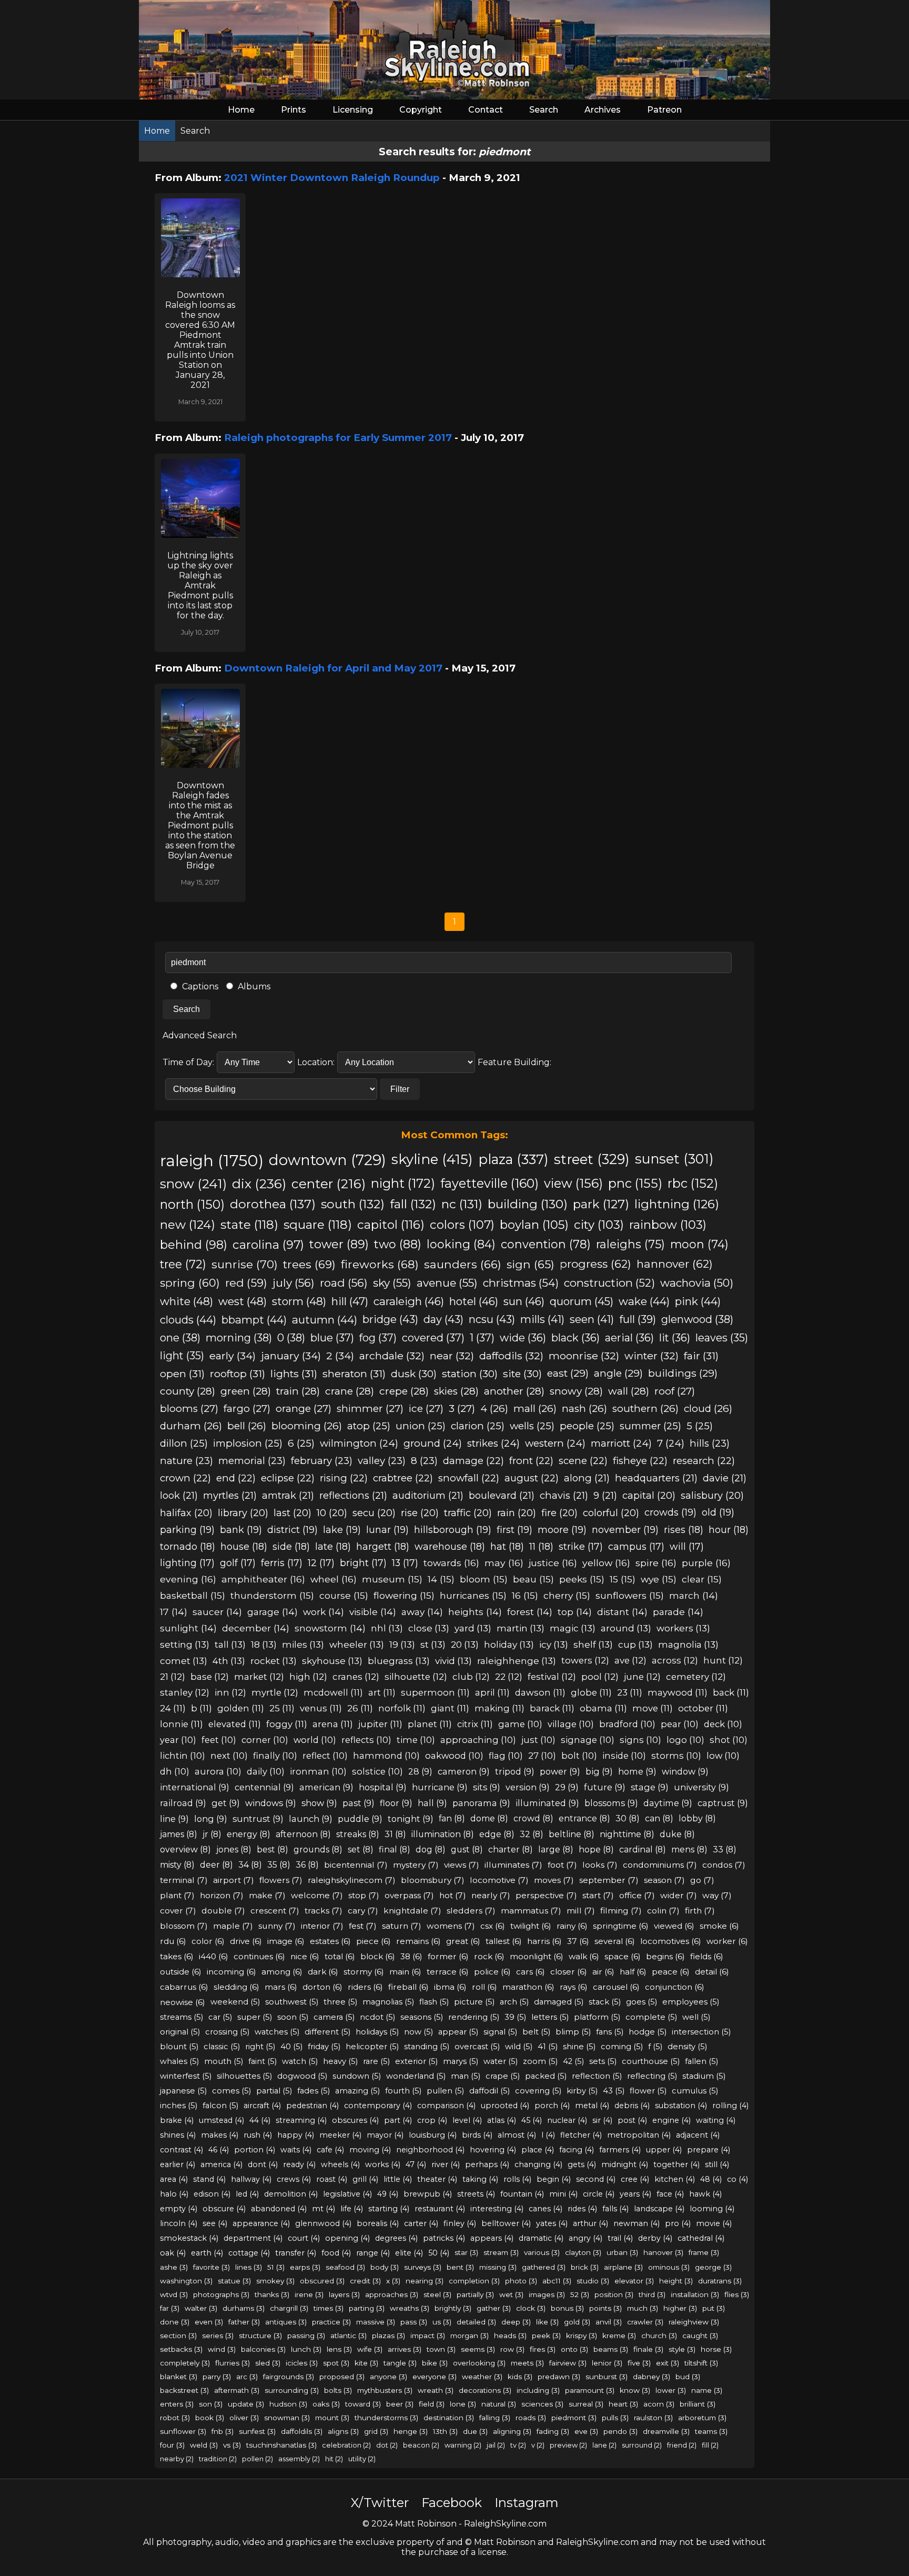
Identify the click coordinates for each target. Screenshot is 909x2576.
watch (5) (300, 2061)
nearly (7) (491, 1895)
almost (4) (517, 2135)
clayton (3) (583, 2252)
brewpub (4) (428, 2194)
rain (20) (517, 1513)
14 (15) (441, 1579)
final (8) (395, 1850)
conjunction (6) (675, 1987)
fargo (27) (247, 1409)
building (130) (528, 1204)
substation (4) (681, 2106)
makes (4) (220, 2135)
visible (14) (373, 1612)
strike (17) (581, 1546)
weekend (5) (235, 2002)
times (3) (329, 2308)
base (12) (210, 1677)
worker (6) (727, 1941)
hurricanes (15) (473, 1595)
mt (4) (324, 2209)
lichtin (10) (183, 1756)
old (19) (718, 1512)
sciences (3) (542, 2404)
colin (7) (663, 1911)
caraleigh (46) (409, 1301)
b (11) (201, 1708)
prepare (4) (709, 2150)
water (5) (501, 2061)
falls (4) (615, 2209)
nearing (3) (425, 2281)
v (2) (538, 2445)
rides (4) (582, 2209)
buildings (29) (683, 1373)
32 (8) (532, 1834)
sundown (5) (357, 2076)
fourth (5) (403, 2091)
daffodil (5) (489, 2091)
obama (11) (603, 1708)
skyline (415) (432, 1159)
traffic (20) (468, 1513)
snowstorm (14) (330, 1628)
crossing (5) (227, 2032)
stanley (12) (185, 1692)
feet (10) (219, 1740)
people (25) (587, 1426)
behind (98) (194, 1245)
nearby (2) (177, 2459)
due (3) (475, 2431)
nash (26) (584, 1409)
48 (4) (711, 2179)
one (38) (180, 1338)
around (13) (626, 1628)
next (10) (229, 1756)
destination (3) (449, 2418)
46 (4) (219, 2150)
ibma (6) (450, 1987)
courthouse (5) (651, 2061)
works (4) (383, 2164)
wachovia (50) (697, 1283)
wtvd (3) (174, 2294)
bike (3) (435, 2363)
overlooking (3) (479, 2363)
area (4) (174, 2179)
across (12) (675, 1660)
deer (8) (216, 1865)
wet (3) (511, 2294)
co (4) (738, 2179)
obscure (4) (224, 2209)
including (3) (538, 2390)
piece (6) (373, 1941)
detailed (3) (476, 2322)
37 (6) (578, 1941)
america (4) (221, 2164)
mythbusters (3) (385, 2390)
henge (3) (411, 2431)
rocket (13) (274, 1661)
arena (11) (333, 1724)
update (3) (246, 2404)
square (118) (318, 1225)
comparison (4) (446, 2106)
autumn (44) (325, 1320)
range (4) (373, 2253)
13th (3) (445, 2431)
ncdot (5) (377, 2017)
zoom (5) (540, 2061)
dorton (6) (322, 1987)
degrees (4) (396, 2238)
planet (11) (430, 1724)
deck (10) (723, 1724)
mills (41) (542, 1319)
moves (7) (554, 1880)
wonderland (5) (416, 2076)
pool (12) (600, 1677)
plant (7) (177, 1895)
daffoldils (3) (302, 2431)
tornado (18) (188, 1546)
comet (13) (184, 1661)
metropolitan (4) (639, 2135)
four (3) (172, 2445)
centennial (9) (264, 1787)
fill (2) (710, 2445)
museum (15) (392, 1579)
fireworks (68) (380, 1264)
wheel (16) (334, 1579)
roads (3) (531, 2418)
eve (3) (586, 2431)
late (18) (333, 1546)
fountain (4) (522, 2194)
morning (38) (239, 1338)
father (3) (244, 2322)
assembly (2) (299, 2459)
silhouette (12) (416, 1677)
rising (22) (344, 1478)
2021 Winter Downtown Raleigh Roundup (332, 178)
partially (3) (475, 2294)
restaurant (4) (440, 2209)
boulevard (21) (502, 1495)
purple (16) (706, 1563)
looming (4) (712, 2209)
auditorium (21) (428, 1495)
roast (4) (332, 2179)
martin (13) (521, 1628)
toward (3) (363, 2404)
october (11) (703, 1708)
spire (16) (656, 1563)
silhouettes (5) (244, 2076)
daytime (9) (668, 1803)
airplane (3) (623, 2267)
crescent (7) (275, 1911)
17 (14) (174, 1612)
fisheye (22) (640, 1461)
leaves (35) (722, 1338)
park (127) (601, 1204)
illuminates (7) (513, 1865)
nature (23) (186, 1461)
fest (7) (363, 1926)
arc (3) (247, 2377)
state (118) (249, 1225)
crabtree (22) (403, 1478)
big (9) (599, 1771)
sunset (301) (674, 1159)
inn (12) (230, 1692)
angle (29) (618, 1373)
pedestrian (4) (312, 2106)
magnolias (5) (388, 2002)
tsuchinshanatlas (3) (281, 2445)
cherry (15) (567, 1595)
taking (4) (480, 2179)
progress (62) (595, 1264)
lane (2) (604, 2445)
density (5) (687, 2047)
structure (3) (260, 2336)
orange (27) (304, 1409)
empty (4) (179, 2209)
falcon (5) (220, 2106)
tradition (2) (218, 2459)
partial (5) (274, 2091)
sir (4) (602, 2120)
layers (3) (344, 2294)
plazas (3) (388, 2336)
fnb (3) (223, 2431)
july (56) (294, 1283)
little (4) (398, 2179)
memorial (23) (252, 1461)
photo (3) (521, 2281)
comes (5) (231, 2091)
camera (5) (334, 2017)
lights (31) (294, 1374)
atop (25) (369, 1426)
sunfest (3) (257, 2431)
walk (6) (584, 1956)
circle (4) (599, 2194)
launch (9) (311, 1819)
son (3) (211, 2404)
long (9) (211, 1819)
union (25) (421, 1426)
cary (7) (363, 1911)
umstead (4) (221, 2120)
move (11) (653, 1708)
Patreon (664, 110)
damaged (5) (559, 2002)
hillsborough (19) (453, 1530)
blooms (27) (189, 1409)
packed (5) (546, 2076)
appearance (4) (261, 2223)
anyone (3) (388, 2377)
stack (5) (605, 2002)
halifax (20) (186, 1513)
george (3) (713, 2267)
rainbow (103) (668, 1225)
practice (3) (331, 2322)
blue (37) (332, 1338)
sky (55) (392, 1283)
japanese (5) (183, 2091)
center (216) (329, 1184)
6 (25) (301, 1443)
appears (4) (492, 2238)
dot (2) (387, 2445)
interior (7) (322, 1926)
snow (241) (193, 1184)
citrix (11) (475, 1724)
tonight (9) (411, 1819)
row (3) (512, 2349)
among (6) (282, 1972)
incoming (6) (231, 1972)
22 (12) (509, 1677)
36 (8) (307, 1865)
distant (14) (622, 1612)
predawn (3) (559, 2377)
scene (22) (583, 1461)
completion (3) (474, 2281)
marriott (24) (621, 1443)
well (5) (696, 2017)
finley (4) (460, 2223)
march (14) (694, 1595)
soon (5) (293, 2017)
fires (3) (543, 2349)
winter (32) (652, 1356)
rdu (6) (173, 1941)
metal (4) (592, 2106)
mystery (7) (416, 1865)
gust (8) (467, 1850)
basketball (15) (193, 1595)
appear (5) (458, 2032)
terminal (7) (184, 1880)
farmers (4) (620, 2150)
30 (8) (628, 1818)
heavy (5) (340, 2061)
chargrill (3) (289, 2308)
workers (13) (683, 1628)
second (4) (596, 2179)
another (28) (514, 1391)
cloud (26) (708, 1409)
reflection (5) (597, 2076)
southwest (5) (292, 2002)
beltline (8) (572, 1834)
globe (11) (591, 1692)
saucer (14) (217, 1612)
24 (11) (173, 1708)
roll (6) (484, 1987)
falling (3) (495, 2418)
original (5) (180, 2032)
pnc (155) (635, 1183)
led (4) (247, 2194)
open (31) (182, 1374)
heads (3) (510, 2336)
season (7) (664, 1880)
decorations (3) (485, 2390)
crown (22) (185, 1478)
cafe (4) (330, 2150)
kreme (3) (619, 2336)
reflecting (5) (652, 2076)
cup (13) (635, 1644)
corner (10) (265, 1740)
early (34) (233, 1356)
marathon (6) (528, 1987)
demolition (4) (291, 2194)
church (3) (659, 2336)
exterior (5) (416, 2061)
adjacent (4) (698, 2135)
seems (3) (478, 2349)
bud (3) (688, 2377)
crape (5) (503, 2076)
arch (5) (514, 2002)
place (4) (538, 2150)
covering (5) (538, 2091)
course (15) (344, 1595)
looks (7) (600, 1865)
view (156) (573, 1183)
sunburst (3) (607, 2377)
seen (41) (592, 1319)
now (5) (418, 2032)
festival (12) (552, 1677)
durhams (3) (244, 2308)
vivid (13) (453, 1661)
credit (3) (365, 2281)
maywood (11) (678, 1692)
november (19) (625, 1530)
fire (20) (559, 1513)
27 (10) (542, 1756)
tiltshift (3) (701, 2363)
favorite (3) (211, 2267)
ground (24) (433, 1443)
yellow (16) (606, 1563)
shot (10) (729, 1740)
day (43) (443, 1319)
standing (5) (427, 2047)
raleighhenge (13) (517, 1661)
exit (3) (668, 2363)
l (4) (548, 2135)
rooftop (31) (238, 1374)
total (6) (340, 1956)
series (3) (218, 2336)
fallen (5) (701, 2061)
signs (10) (640, 1740)
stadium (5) (704, 2076)
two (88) (398, 1244)
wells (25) (532, 1426)
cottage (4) (249, 2253)
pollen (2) (257, 2459)
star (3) (466, 2252)
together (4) (676, 2164)
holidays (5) (377, 2032)
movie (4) (714, 2223)
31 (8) (395, 1834)
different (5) (327, 2032)
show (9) (319, 1803)
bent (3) (460, 2267)
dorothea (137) (273, 1204)
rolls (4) (517, 2179)
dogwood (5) (302, 2076)
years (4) (635, 2194)
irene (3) (309, 2294)
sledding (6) (236, 1987)
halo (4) (174, 2194)
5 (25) (700, 1426)
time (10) (416, 1740)
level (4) (467, 2120)
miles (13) (303, 1644)
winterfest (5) (186, 2076)
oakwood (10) (454, 1756)
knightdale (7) (412, 1911)
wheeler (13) (357, 1644)
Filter (400, 1089)
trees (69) (309, 1264)
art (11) (382, 1692)
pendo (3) (620, 2431)
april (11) (492, 1692)
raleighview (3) (694, 2322)
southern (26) (645, 1409)
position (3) (614, 2294)
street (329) (592, 1159)
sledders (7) (471, 1911)
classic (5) (222, 2047)
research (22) (704, 1461)
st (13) (433, 1644)
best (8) (272, 1850)
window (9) (685, 1771)
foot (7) (562, 1865)
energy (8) (249, 1834)
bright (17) (363, 1563)
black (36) (575, 1338)
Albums (253, 986)
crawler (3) (645, 2322)
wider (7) (679, 1895)
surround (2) (642, 2445)
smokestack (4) (189, 2238)
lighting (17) (187, 1563)
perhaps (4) (487, 2164)
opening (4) (347, 2238)
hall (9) (432, 1803)
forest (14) (530, 1612)
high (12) (308, 1677)
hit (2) (334, 2459)
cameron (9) (464, 1771)
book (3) (210, 2418)
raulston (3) (653, 2418)
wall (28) (629, 1391)
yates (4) (552, 2223)
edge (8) (497, 1834)
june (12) (642, 1677)
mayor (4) (385, 2135)
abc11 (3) (557, 2281)
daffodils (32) (511, 1356)
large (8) (556, 1850)
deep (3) (516, 2322)
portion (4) (255, 2150)
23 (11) (630, 1692)
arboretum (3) (702, 2418)
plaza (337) (513, 1159)
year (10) (178, 1740)
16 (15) (525, 1595)
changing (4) (538, 2164)
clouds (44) (188, 1320)
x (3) (393, 2281)
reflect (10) (325, 1756)
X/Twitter (380, 2503)
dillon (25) (184, 1443)
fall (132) (413, 1204)
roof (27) (675, 1391)
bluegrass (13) (399, 1661)
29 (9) (567, 1787)
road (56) (344, 1283)
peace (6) (671, 1972)
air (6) (603, 1972)
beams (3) (611, 2349)
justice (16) (553, 1563)
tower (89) (339, 1244)
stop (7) (364, 1895)
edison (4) (212, 2194)
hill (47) (350, 1301)
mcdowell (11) (333, 1692)
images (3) (547, 2294)
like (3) (547, 2322)
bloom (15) (484, 1579)
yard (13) (473, 1628)
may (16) (504, 1563)
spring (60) (190, 1283)
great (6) (463, 1941)
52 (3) (580, 2294)
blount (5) (179, 2047)
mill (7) (581, 1911)
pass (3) (414, 2322)
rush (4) (258, 2135)
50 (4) (439, 2253)
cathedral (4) (701, 2238)
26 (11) (360, 1708)
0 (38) (291, 1338)
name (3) (707, 2390)
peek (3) (546, 2336)
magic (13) (573, 1628)
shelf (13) (593, 1644)
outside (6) (181, 1972)
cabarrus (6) (184, 1987)
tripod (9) (515, 1771)
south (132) (353, 1204)
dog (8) (431, 1850)
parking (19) (187, 1530)
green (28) (246, 1391)
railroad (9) (183, 1803)
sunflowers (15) (630, 1595)
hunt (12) (723, 1660)
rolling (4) (730, 2106)
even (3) (209, 2322)
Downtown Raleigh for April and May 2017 (333, 668)
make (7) (267, 1895)
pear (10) (680, 1724)
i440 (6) (214, 1956)
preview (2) (568, 2445)
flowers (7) (281, 1880)
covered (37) (433, 1338)
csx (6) (493, 1926)
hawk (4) (705, 2194)
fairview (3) (568, 2363)
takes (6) (177, 1956)
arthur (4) (590, 2223)
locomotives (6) (671, 1941)
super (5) (255, 2017)
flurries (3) (233, 2363)
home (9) (637, 1771)
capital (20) (649, 1495)
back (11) (731, 1692)
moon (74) (699, 1244)
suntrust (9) (258, 1819)
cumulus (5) (695, 2091)
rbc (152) (693, 1183)
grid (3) (376, 2431)
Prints (294, 110)
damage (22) (473, 1461)
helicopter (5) (372, 2047)
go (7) (702, 1880)
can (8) (659, 1818)
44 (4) (260, 2120)
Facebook (452, 2503)
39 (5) (515, 2017)
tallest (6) (504, 1941)
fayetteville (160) (489, 1183)
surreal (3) (586, 2404)
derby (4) (655, 2238)
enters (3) (177, 2404)
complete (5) (651, 2017)
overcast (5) (477, 2047)
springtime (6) (621, 1926)
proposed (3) (342, 2377)
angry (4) (585, 2238)
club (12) (471, 1677)
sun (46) (524, 1301)
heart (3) (623, 2404)
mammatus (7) (531, 1911)
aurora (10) (218, 1771)
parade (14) (678, 1612)
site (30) (522, 1374)
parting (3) (367, 2308)
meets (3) (527, 2363)
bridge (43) (390, 1319)
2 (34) (340, 1356)
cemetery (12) (696, 1677)
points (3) (605, 2308)
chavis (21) (564, 1495)
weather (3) (482, 2377)
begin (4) (554, 2179)
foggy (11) (287, 1724)
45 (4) (532, 2120)
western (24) (555, 1443)
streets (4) (476, 2194)
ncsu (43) (492, 1319)
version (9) (528, 1787)
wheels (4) (340, 2164)
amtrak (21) (288, 1495)
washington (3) (186, 2281)
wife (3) (370, 2349)
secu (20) (374, 1513)
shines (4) (178, 2135)
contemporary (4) (378, 2106)
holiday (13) (509, 1644)
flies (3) (737, 2294)
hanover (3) (663, 2252)
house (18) (244, 1546)
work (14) (324, 1612)
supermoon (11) (435, 1692)
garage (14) (272, 1612)
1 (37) (482, 1338)
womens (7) (451, 1926)
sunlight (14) (188, 1628)
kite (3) (366, 2363)
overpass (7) (409, 1895)
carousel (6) (616, 1987)
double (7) (223, 1911)
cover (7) (178, 1911)
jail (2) (496, 2445)
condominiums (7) (660, 1865)
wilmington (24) (359, 1443)
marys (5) (461, 2061)
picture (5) (474, 2002)
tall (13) (230, 1644)
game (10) (520, 1724)
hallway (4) (251, 2179)
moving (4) (370, 2150)
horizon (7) (222, 1895)
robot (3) (175, 2418)
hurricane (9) (440, 1787)
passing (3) (306, 2336)
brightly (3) (453, 2308)
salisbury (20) (712, 1495)
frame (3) (704, 2252)
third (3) (652, 2294)
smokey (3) (275, 2281)
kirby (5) (582, 2091)
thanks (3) (272, 2294)
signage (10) (588, 1740)
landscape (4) (659, 2209)
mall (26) (535, 1409)
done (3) (175, 2322)
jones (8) (234, 1850)
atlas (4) (502, 2120)
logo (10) (685, 1740)
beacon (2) (421, 2445)
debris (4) (632, 2106)
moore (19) (562, 1530)
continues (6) (259, 1956)
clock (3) (531, 2308)
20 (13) (465, 1644)
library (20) (243, 1513)
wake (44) (644, 1301)
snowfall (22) (469, 1478)
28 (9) (420, 1771)
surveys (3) (423, 2267)
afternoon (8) (303, 1834)
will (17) (687, 1546)
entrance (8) (584, 1818)
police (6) (492, 1972)
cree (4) (635, 2179)
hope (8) (596, 1850)
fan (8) (452, 1818)
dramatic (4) (541, 2238)
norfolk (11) (402, 1708)
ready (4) (299, 2164)
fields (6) (707, 1956)
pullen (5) (445, 2091)
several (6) (615, 1941)
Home (241, 110)
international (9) (195, 1787)
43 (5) (614, 2091)
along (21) (587, 1478)
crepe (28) (404, 1391)
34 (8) (250, 1865)
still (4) (717, 2164)
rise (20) (420, 1513)
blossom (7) (184, 1926)
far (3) (170, 2308)
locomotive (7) (499, 1880)
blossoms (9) (611, 1803)
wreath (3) (436, 2390)
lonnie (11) (181, 1724)
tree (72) (183, 1264)
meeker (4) (340, 2135)
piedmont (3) (574, 2418)
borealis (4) (378, 2223)
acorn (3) (659, 2404)
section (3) (178, 2336)
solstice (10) (377, 1771)
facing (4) (577, 2150)
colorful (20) (611, 1513)
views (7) (462, 1865)
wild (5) (519, 2047)
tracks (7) (324, 1911)
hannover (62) (675, 1264)
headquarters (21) (656, 1478)
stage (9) (650, 1787)
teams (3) (711, 2431)
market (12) (259, 1677)
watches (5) (277, 2032)
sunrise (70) (245, 1264)
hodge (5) (648, 2032)
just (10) (538, 1740)
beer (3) (400, 2404)
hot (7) (453, 1895)
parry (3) (217, 2377)
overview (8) (185, 1850)
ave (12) (630, 1660)
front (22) (531, 1461)
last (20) (292, 1513)
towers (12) (585, 1660)
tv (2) (518, 2445)
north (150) (192, 1204)
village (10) (571, 1724)
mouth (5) (224, 2061)
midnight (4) (625, 2164)
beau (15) (533, 1579)
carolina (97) (268, 1245)
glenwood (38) (697, 1319)
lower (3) (671, 2390)
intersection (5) (701, 2032)
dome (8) (489, 1818)
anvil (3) (609, 2322)
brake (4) (177, 2120)
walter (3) (201, 2308)
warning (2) (463, 2445)
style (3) (682, 2349)
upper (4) (664, 2150)
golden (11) (241, 1708)
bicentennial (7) (356, 1865)
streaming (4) (301, 2120)
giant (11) (450, 1708)
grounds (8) (318, 1850)
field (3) (432, 2404)
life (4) (352, 2209)
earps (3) (305, 2267)
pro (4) (678, 2223)
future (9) (605, 1787)
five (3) (639, 2363)
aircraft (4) (262, 2106)
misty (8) (177, 1865)
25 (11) (282, 1708)
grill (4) (365, 2179)
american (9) (326, 1787)
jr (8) (212, 1834)
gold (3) (577, 2322)
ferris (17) (282, 1563)
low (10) (723, 1756)
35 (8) (279, 1865)
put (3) (714, 2308)
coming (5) (622, 2047)
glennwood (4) (323, 2223)
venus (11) (321, 1708)
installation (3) (695, 2294)
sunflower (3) (183, 2431)
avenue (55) (447, 1283)
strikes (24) (493, 1443)
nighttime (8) (627, 1834)
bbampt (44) (254, 1320)
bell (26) (247, 1426)
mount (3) (332, 2418)
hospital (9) (383, 1787)
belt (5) (536, 2032)
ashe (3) (174, 2267)
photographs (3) (221, 2294)
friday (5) (324, 2047)
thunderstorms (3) (386, 2418)
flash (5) (434, 2002)
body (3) (385, 2267)
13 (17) (405, 1563)
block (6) (378, 1956)
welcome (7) (317, 1895)
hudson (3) (288, 2404)
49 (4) (388, 2194)
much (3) (643, 2308)
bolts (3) (338, 2390)
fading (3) (553, 2431)
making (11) (499, 1708)
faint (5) (262, 2061)
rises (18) (684, 1530)
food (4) (336, 2253)
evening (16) (188, 1579)
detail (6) (712, 1972)
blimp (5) (573, 2032)
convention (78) (546, 1244)
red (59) (246, 1283)
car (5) (220, 2017)
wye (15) (659, 1579)
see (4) (215, 2223)
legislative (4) (347, 2194)
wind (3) (222, 2349)
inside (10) (624, 1756)
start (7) (598, 1895)
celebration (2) (346, 2445)
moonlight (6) (537, 1956)
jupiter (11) (380, 1724)
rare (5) (376, 2061)
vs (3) (232, 2445)
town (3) (441, 2349)
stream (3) (501, 2252)
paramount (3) (590, 2390)
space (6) (623, 1956)
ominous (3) (669, 2267)
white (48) (186, 1301)
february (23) (322, 1461)
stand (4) (209, 2179)
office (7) (637, 1895)
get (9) (226, 1803)
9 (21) (605, 1495)
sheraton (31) (354, 1374)
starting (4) (389, 2209)
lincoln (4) (179, 2223)
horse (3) (716, 2349)
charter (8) (511, 1850)
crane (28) (350, 1391)
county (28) (188, 1391)
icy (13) (554, 1644)
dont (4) (263, 2164)
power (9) (560, 1771)
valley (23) (382, 1461)
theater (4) (437, 2179)
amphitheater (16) (263, 1579)
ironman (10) (318, 1771)
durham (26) (191, 1426)
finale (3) (648, 2349)
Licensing (353, 110)
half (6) (633, 1972)
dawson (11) (540, 1692)
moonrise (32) (584, 1356)
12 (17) (321, 1563)
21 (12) (173, 1677)
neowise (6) (183, 2002)
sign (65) (531, 1264)
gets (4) (582, 2164)
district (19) (292, 1530)
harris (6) (544, 1941)
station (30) (470, 1374)
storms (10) (676, 1756)
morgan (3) (469, 2336)
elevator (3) (634, 2281)
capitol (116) (391, 1225)
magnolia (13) (688, 1644)
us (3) (442, 2322)
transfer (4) (296, 2253)
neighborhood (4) (430, 2150)
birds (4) (477, 2135)
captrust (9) (723, 1803)
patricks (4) (444, 2238)
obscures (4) (355, 2120)
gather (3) (494, 2308)
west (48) (243, 1301)
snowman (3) (287, 2418)
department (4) (253, 2238)
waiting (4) (716, 2120)
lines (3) (249, 2267)
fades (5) (314, 2091)
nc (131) (462, 1204)
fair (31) (701, 1356)
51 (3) (276, 2267)
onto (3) (574, 2349)
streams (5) (181, 2017)
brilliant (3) (698, 2404)
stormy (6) (364, 1972)
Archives (603, 110)
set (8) (361, 1850)
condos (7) (724, 1865)
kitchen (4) (675, 2179)
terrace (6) (448, 1972)
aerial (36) (629, 1338)
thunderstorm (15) (272, 1595)
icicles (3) (302, 2363)
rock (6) (489, 1956)
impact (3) (428, 2336)
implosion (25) (248, 1443)
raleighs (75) (630, 1244)
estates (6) (330, 1941)
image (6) (286, 1941)
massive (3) (376, 2322)
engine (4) (671, 2120)
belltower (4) (506, 2223)
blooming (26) (307, 1426)
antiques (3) (286, 2322)
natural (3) (499, 2404)
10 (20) (332, 1513)
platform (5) (597, 2017)
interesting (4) (497, 2209)
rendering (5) (474, 2017)
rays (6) (574, 1987)
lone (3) (463, 2404)
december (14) (256, 1628)
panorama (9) (481, 1803)
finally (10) (275, 1756)
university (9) (701, 1787)
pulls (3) (615, 2418)
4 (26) (494, 1409)
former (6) (448, 1956)
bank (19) (241, 1530)
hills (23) (710, 1443)
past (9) (358, 1803)
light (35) (182, 1356)
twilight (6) (531, 1926)
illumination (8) (443, 1834)
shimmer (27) (370, 1409)
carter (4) (421, 2223)
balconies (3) (263, 2349)
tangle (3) (400, 2363)
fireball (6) (408, 1987)
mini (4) (563, 2194)
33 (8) (725, 1850)
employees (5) (691, 2002)
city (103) (599, 1225)
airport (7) (234, 1880)
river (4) (446, 2164)
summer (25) (650, 1426)
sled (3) (268, 2363)
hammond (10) (386, 1756)
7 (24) (671, 1443)
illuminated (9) (547, 1803)
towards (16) (451, 1563)
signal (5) (500, 2032)
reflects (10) (366, 1740)
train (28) (298, 1391)
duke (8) (677, 1834)
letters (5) (550, 2017)
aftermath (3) (237, 2390)
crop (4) (432, 2120)
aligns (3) (343, 2431)
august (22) (532, 1478)
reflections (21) (353, 1495)
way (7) (717, 1895)
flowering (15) (404, 1595)
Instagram (527, 2503)
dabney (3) (652, 2377)
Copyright (421, 110)
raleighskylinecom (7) (352, 1880)
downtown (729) (327, 1160)
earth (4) (207, 2253)
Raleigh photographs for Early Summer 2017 (338, 438)
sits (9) (487, 1787)
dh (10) (175, 1771)
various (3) (542, 2252)
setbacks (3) (181, 2349)
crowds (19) (670, 1512)
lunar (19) (387, 1530)
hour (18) (729, 1530)
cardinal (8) (643, 1850)
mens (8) (689, 1850)
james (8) (179, 1834)
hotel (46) (474, 1301)
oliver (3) (244, 2418)
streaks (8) (358, 1834)
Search (544, 110)
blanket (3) (179, 2377)
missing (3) (498, 2267)
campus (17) (636, 1546)
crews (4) (294, 2179)
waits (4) (296, 2150)
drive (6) (246, 1941)
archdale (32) (392, 1356)
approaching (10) (478, 1740)
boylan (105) (534, 1225)
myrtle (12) (275, 1692)
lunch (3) (306, 2349)
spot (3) (336, 2363)
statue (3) (234, 2281)
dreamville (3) (666, 2431)
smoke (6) (719, 1926)
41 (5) (548, 2047)
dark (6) (323, 1972)
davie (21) (725, 1478)
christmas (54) (521, 1283)
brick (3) (585, 2267)
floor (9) (396, 1803)
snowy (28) (576, 1391)
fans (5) (610, 2032)
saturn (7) (402, 1926)
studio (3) (593, 2281)
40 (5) (291, 2047)
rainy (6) (572, 1926)
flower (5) (648, 2091)
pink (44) (698, 1301)
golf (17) (238, 1563)
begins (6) (665, 1956)
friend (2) (682, 2445)
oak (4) (173, 2253)
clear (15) (702, 1579)
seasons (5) (422, 2017)
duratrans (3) (720, 2281)
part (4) (398, 2120)
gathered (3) (544, 2267)
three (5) (340, 2002)
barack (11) (552, 1708)
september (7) (609, 1880)
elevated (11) (235, 1724)
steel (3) (437, 2294)
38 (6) (411, 1956)
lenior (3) (607, 2363)
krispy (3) (582, 2336)
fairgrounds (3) (289, 2377)
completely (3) (185, 2363)
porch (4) (552, 2106)
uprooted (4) (505, 2106)
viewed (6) (674, 1926)
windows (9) (271, 1803)
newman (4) (637, 2223)
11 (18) (541, 1546)
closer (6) (569, 1972)
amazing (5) (357, 2091)
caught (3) (700, 2336)
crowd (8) (533, 1818)
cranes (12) (356, 1677)
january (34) (291, 1356)
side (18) (291, 1546)
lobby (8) (697, 1818)
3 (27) (462, 1409)
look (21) (179, 1495)
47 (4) (416, 2164)
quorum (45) (582, 1301)
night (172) (403, 1183)
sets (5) (603, 2061)
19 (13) (402, 1644)
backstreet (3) (184, 2390)
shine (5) (579, 2047)
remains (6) (418, 1941)
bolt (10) (579, 1756)
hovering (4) (493, 2150)
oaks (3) (326, 2404)
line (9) (174, 1819)
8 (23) (424, 1461)
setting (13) (185, 1644)
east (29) (568, 1373)
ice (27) (426, 1409)
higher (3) (680, 2308)
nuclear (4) (567, 2120)
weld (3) (204, 2445)
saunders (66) (463, 1264)
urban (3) (622, 2252)
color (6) (208, 1941)
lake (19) (342, 1530)
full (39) (638, 1319)
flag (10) (506, 1756)
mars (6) (281, 1987)
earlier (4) (178, 2164)
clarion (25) (478, 1426)
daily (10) (266, 1771)
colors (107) (462, 1225)
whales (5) (179, 2061)
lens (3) (339, 2349)
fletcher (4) (581, 2135)
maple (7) (233, 1926)
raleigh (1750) (212, 1161)
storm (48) (299, 1301)
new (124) (188, 1225)
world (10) (315, 1740)
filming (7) (621, 1911)
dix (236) (259, 1184)
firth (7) (700, 1911)
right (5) (260, 2047)
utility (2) (362, 2459)
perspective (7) (546, 1895)
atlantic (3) (349, 2336)
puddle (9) (360, 1819)
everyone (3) (435, 2377)
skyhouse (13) (332, 1661)
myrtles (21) (230, 1495)
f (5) (655, 2047)
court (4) (304, 2238)
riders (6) (365, 1987)
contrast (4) (181, 2150)
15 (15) (623, 1579)
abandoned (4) (279, 2209)
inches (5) (179, 2106)
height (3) (676, 2281)
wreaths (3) (410, 2308)
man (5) (466, 2076)
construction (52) (609, 1283)
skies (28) (456, 1391)
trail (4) (620, 2238)
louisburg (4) (433, 2135)
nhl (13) (387, 1628)
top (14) (575, 1612)
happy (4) (296, 2135)
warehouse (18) (450, 1546)
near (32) (452, 1356)
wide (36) (523, 1338)
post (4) (632, 2120)
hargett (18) (383, 1546)
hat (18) (507, 1546)
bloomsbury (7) (433, 1880)
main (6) (405, 1972)
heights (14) (475, 1612)
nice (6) (305, 1956)
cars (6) (531, 1972)
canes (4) (546, 2209)
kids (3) (520, 2377)
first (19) (514, 1530)
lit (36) (675, 1338)
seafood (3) (345, 2267)
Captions (199, 986)
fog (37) (378, 1338)
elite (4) (409, 2253)
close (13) (429, 1628)
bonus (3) (567, 2308)
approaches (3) (392, 2294)
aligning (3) (512, 2431)
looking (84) (461, 1244)
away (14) (422, 1612)
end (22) (236, 1478)
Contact (486, 110)
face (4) (670, 2194)
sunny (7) (277, 1926)
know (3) (635, 2390)
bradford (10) (627, 1724)
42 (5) (573, 2061)
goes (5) (642, 2002)
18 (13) (264, 1644)
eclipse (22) (288, 1478)
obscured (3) (322, 2281)
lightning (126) (677, 1204)
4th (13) (229, 1661)
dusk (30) (414, 1374)
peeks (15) (582, 1579)
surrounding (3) (292, 2390)
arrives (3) (405, 2349)
